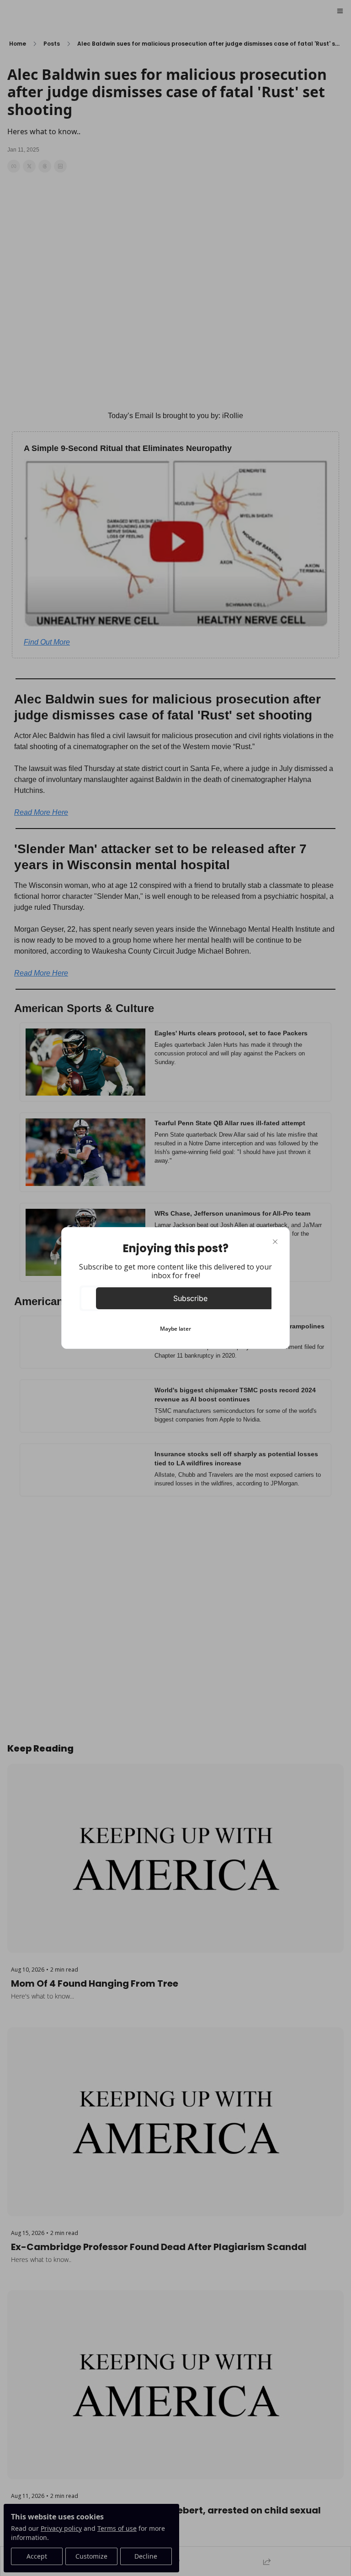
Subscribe (190, 1298)
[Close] (275, 1242)
